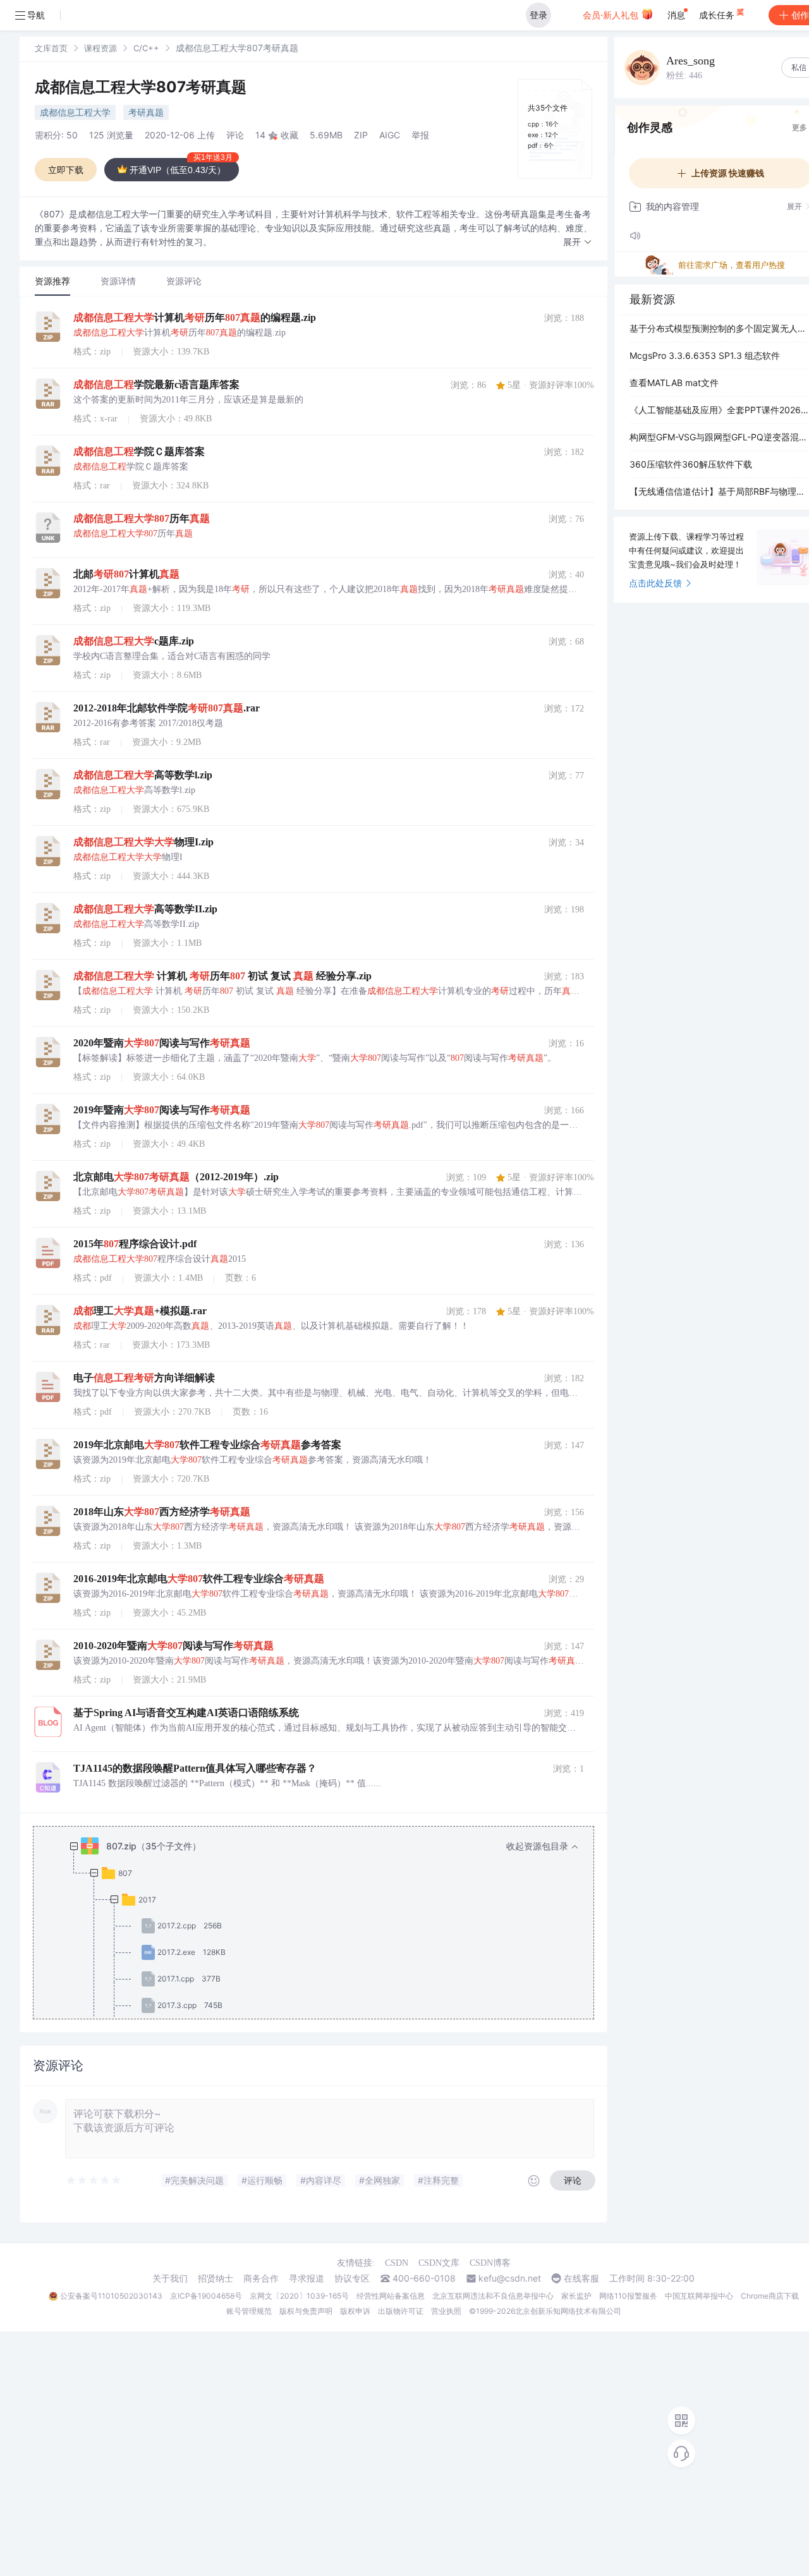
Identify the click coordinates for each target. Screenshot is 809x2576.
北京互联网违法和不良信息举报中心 (493, 2296)
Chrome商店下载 (770, 2296)
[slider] (94, 2180)
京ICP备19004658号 (206, 2296)
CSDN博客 (490, 2263)
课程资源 (100, 48)
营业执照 (446, 2311)
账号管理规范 (249, 2311)
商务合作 (261, 2278)
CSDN (397, 2263)
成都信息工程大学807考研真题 (141, 87)
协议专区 (352, 2278)
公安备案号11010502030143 (111, 2296)
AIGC (390, 135)
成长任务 (718, 15)
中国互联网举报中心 (699, 2296)
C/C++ (146, 48)
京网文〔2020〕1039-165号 (299, 2296)
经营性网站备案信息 (391, 2296)
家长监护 (576, 2296)
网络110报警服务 (628, 2296)
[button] (578, 242)
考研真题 (146, 112)
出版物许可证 (401, 2311)
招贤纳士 (216, 2278)
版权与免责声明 (306, 2311)
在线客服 (581, 2278)
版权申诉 (355, 2311)
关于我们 (170, 2278)
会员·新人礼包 (612, 15)
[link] (51, 48)
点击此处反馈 (655, 583)
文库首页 (51, 48)
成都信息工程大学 (75, 112)
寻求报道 (307, 2278)
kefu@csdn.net (510, 2278)
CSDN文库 (439, 2263)
